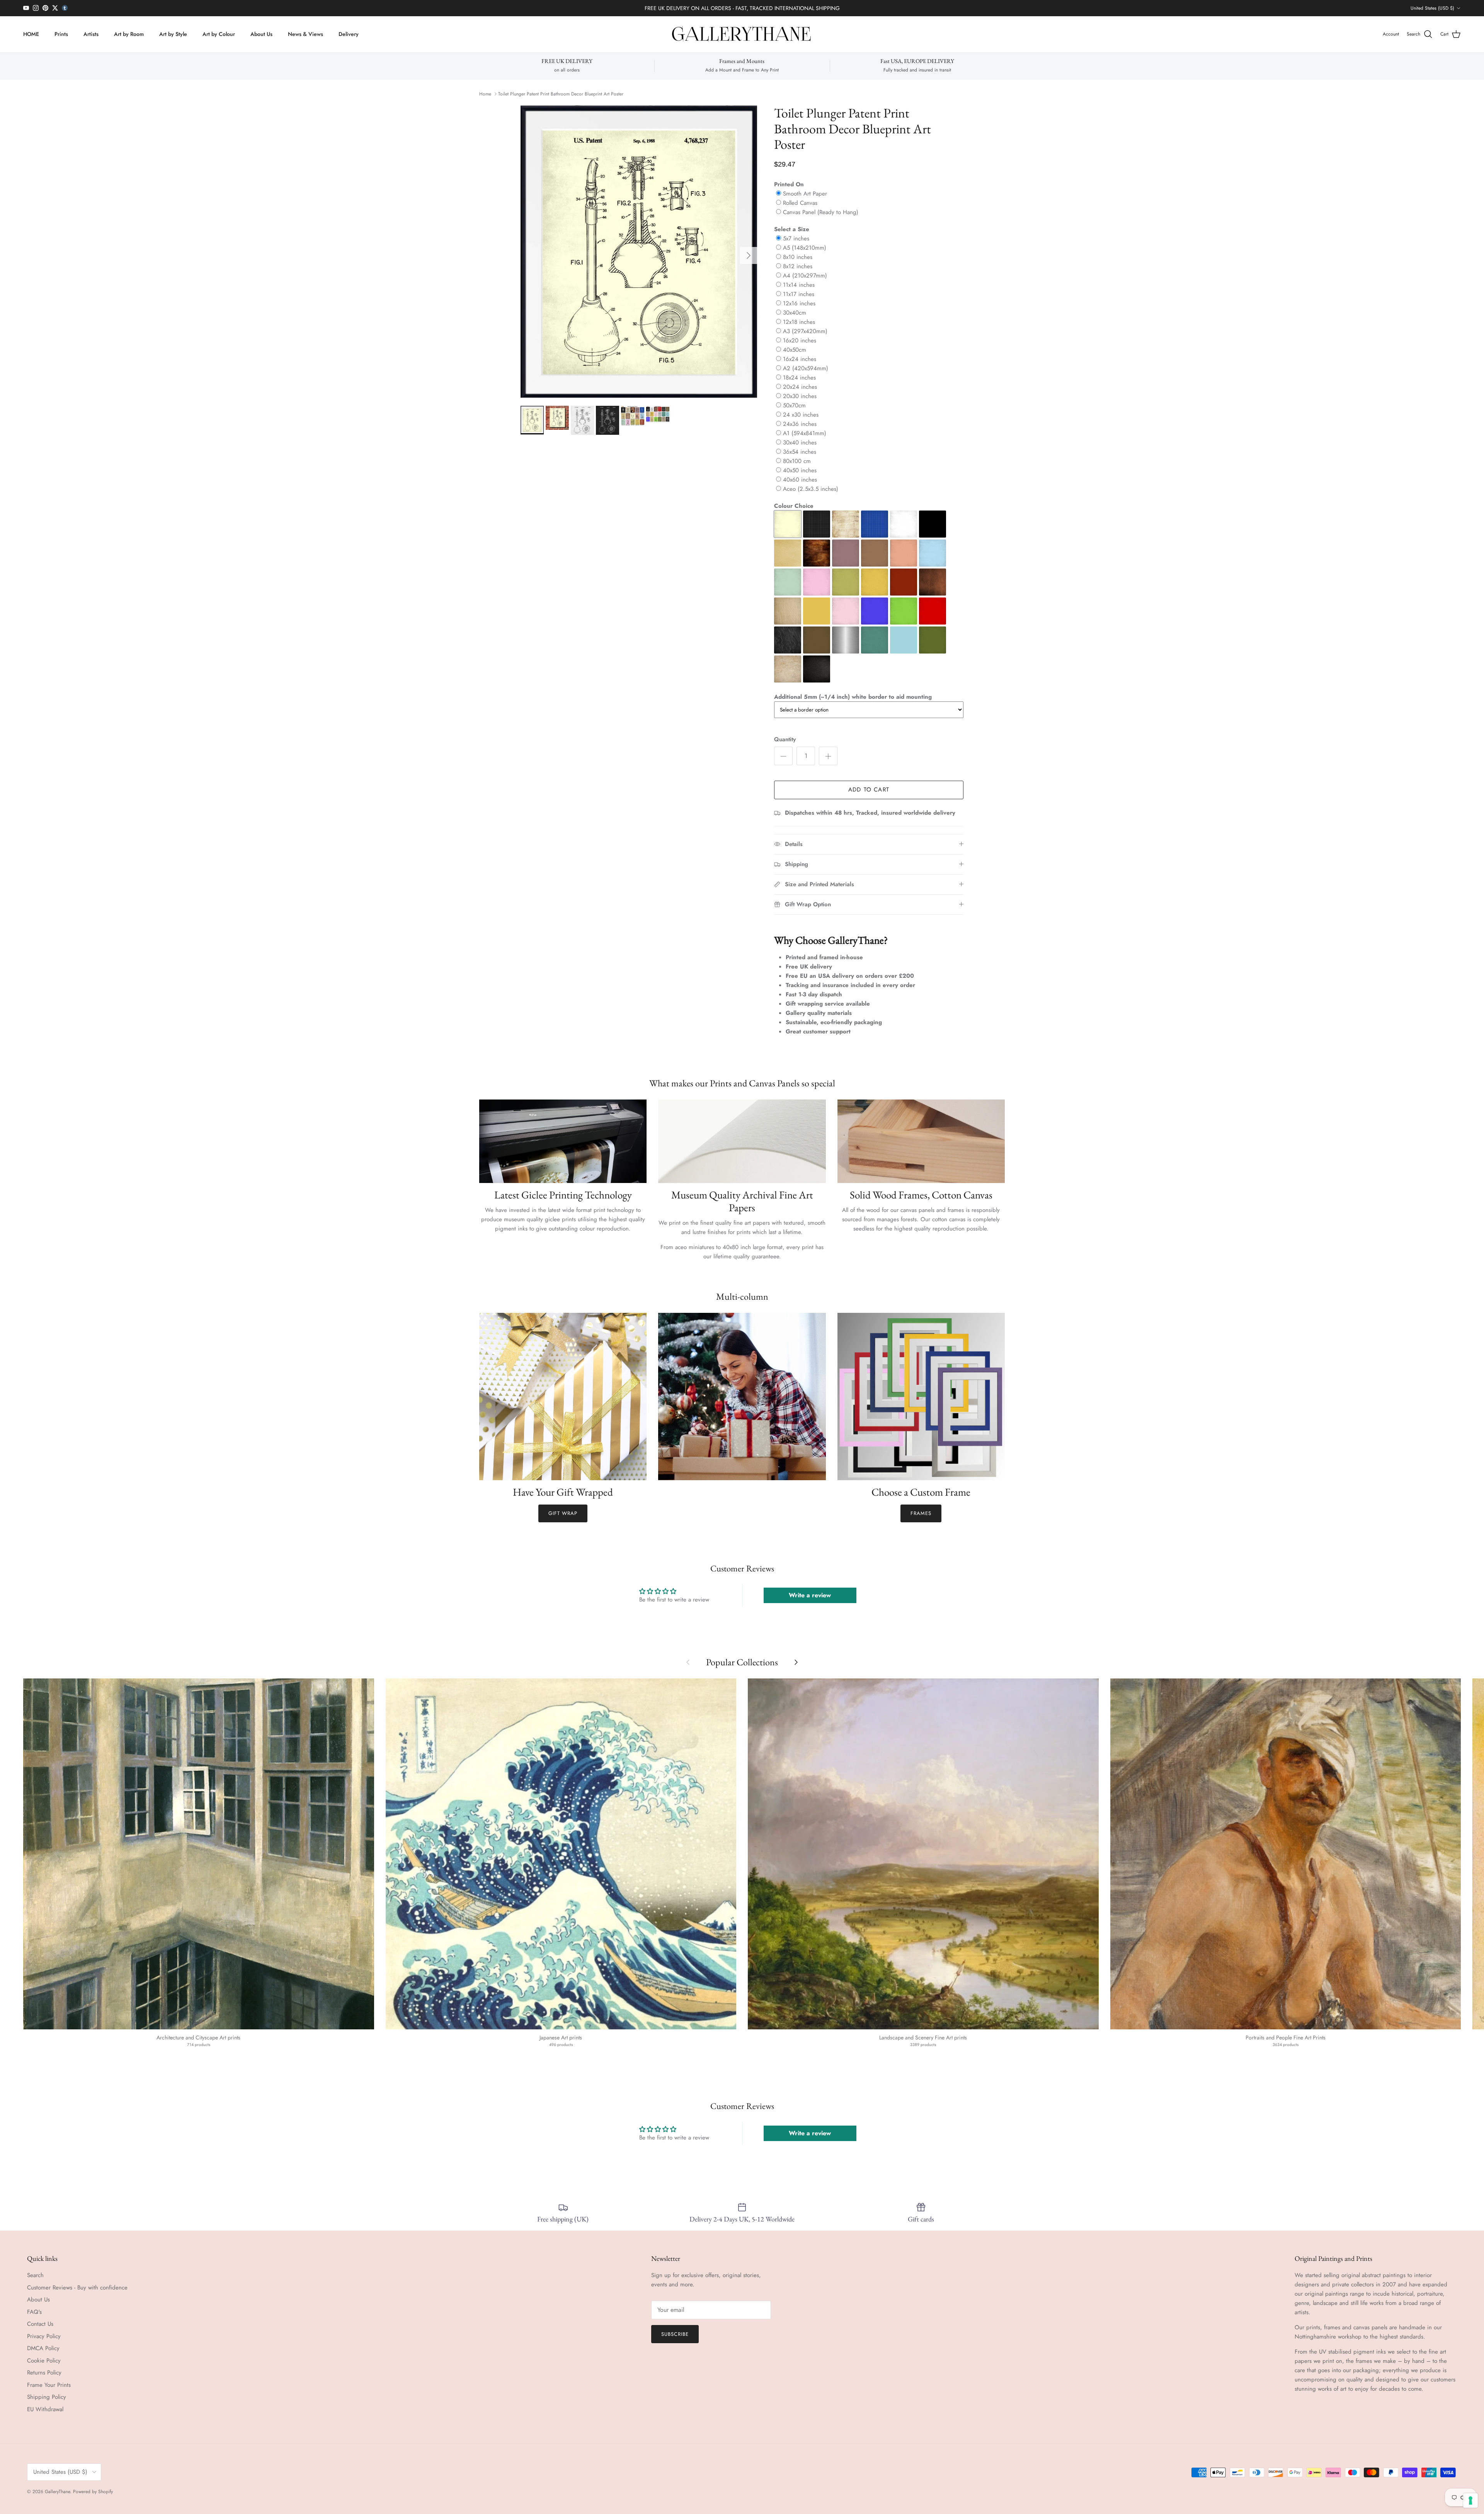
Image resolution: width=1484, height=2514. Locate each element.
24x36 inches (800, 424)
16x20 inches (800, 340)
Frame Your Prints (49, 2385)
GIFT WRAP (563, 1513)
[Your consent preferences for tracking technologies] (1470, 2500)
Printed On (789, 184)
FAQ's (34, 2312)
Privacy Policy (44, 2336)
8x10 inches (798, 257)
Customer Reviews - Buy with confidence (77, 2288)
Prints (61, 34)
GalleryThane (57, 2492)
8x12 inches (798, 266)
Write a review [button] (810, 1595)
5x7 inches (796, 238)
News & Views (305, 34)
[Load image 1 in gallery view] (639, 252)
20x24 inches (800, 387)
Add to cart (869, 790)
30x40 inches (800, 443)
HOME (31, 34)
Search (35, 2275)
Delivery (349, 34)
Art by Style (173, 34)
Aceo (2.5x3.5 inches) (811, 489)
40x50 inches (800, 470)
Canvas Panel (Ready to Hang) (821, 212)
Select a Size (792, 229)
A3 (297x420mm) (805, 331)
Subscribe (675, 2334)
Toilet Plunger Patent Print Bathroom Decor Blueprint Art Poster (561, 94)
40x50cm (795, 350)
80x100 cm (797, 461)
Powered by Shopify (93, 2492)
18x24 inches (799, 378)
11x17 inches (799, 294)
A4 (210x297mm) (805, 276)
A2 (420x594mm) (806, 368)
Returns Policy (44, 2373)
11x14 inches (799, 285)
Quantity (785, 740)
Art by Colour (219, 34)
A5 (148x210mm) (805, 248)
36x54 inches (800, 452)
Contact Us (40, 2324)
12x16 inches (799, 303)
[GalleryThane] (742, 34)
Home (485, 94)
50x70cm (794, 405)
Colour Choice (794, 506)
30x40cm (795, 313)
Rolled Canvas (800, 203)
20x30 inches (800, 396)
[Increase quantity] (828, 756)
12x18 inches (799, 322)
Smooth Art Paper (805, 194)
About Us (261, 34)
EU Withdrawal (45, 2409)
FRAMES (921, 1513)
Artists (91, 34)
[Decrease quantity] (783, 756)
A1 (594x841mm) (805, 433)
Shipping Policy (47, 2397)
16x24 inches (800, 359)
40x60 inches (800, 480)
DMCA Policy (43, 2348)
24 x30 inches (801, 415)
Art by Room (129, 34)
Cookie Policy (44, 2361)
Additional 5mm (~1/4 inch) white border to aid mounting (853, 697)
